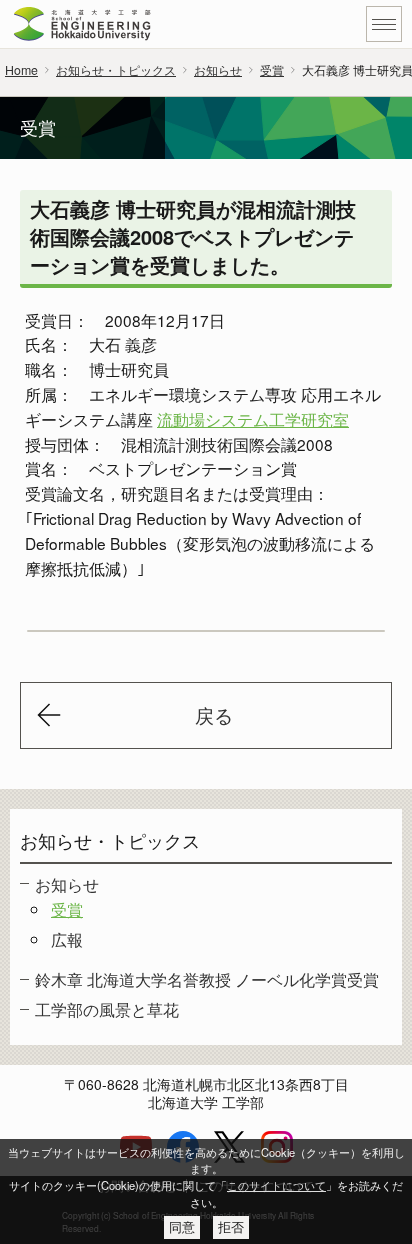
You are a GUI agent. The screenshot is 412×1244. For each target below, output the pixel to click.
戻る (214, 715)
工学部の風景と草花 (107, 1009)
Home (21, 70)
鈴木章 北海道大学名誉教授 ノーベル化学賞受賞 (207, 979)
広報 (67, 939)
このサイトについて (276, 1185)
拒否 (231, 1227)
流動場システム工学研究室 (253, 419)
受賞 (272, 70)
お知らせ (218, 70)
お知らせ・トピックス (116, 70)
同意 (182, 1227)
